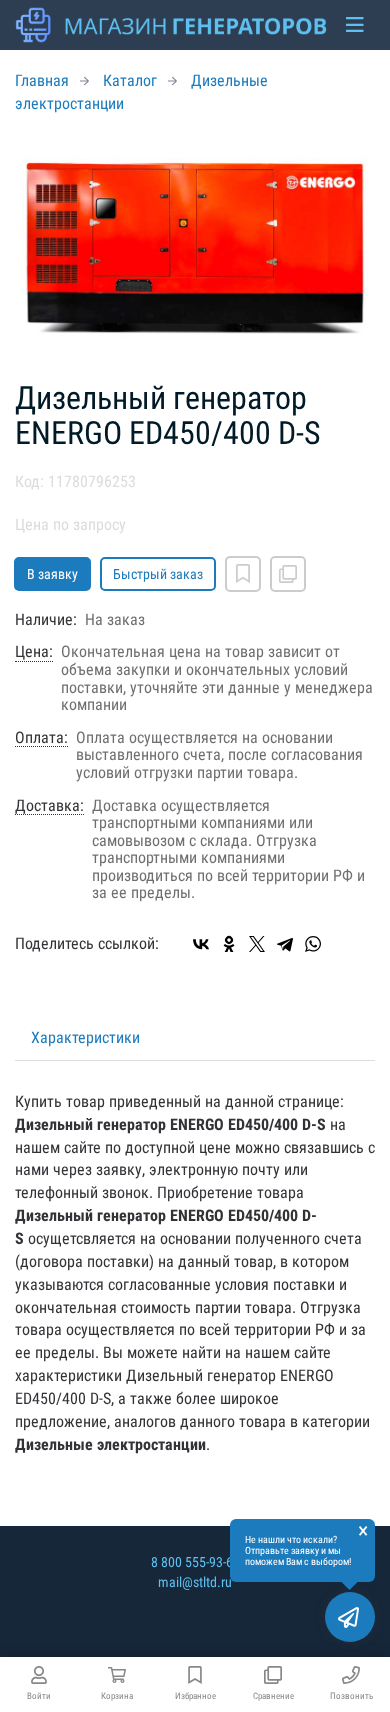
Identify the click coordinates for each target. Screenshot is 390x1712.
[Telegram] (285, 944)
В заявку (52, 574)
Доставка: (49, 806)
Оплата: (41, 738)
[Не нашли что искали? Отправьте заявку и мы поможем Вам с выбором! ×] (350, 1617)
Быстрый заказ (158, 574)
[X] (257, 944)
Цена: (34, 652)
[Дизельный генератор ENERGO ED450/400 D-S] (195, 248)
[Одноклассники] (229, 944)
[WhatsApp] (313, 944)
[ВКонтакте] (201, 944)
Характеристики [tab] (85, 1037)
